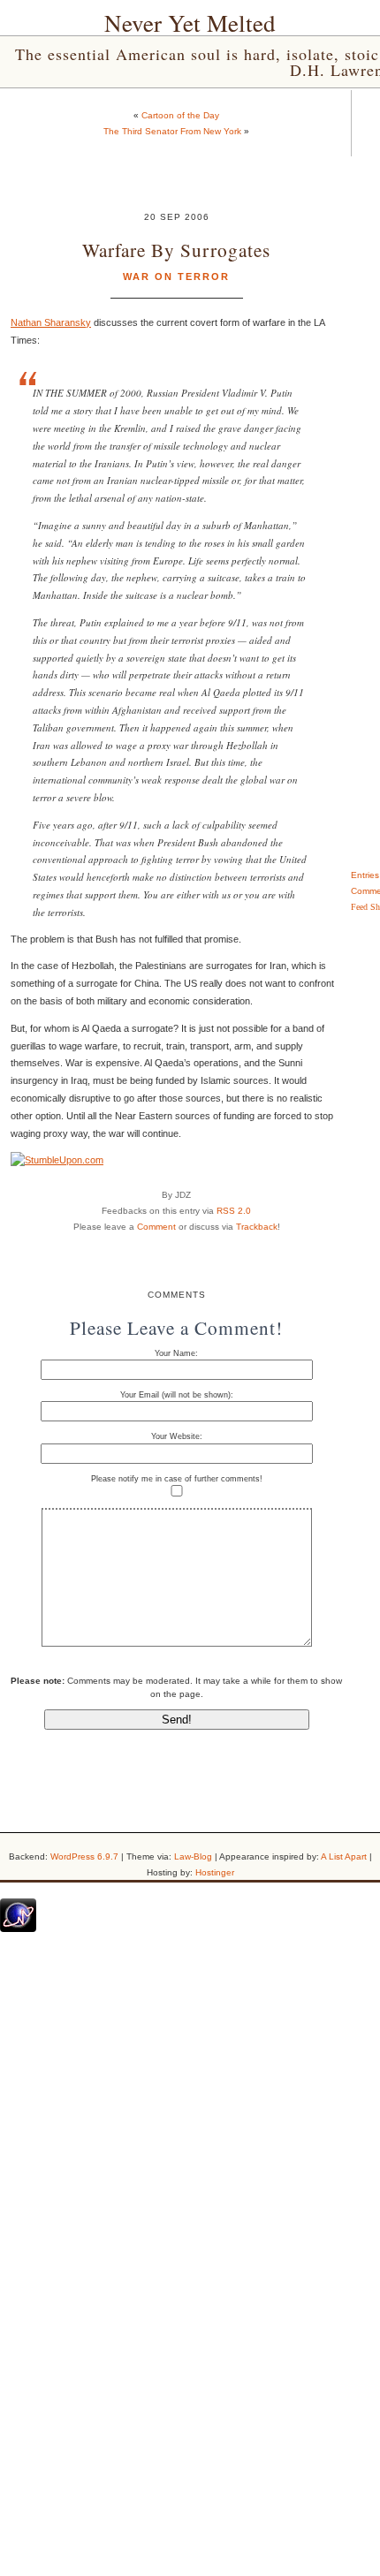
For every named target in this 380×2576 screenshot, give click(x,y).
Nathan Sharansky (51, 322)
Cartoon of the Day (180, 115)
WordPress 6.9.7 (84, 1856)
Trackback (257, 1227)
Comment (156, 1227)
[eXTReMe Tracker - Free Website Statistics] (18, 1928)
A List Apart (344, 1856)
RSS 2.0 (234, 1211)
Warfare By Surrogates (176, 250)
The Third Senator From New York (172, 131)
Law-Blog (193, 1856)
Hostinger (215, 1872)
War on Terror (176, 277)
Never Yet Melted (190, 23)
